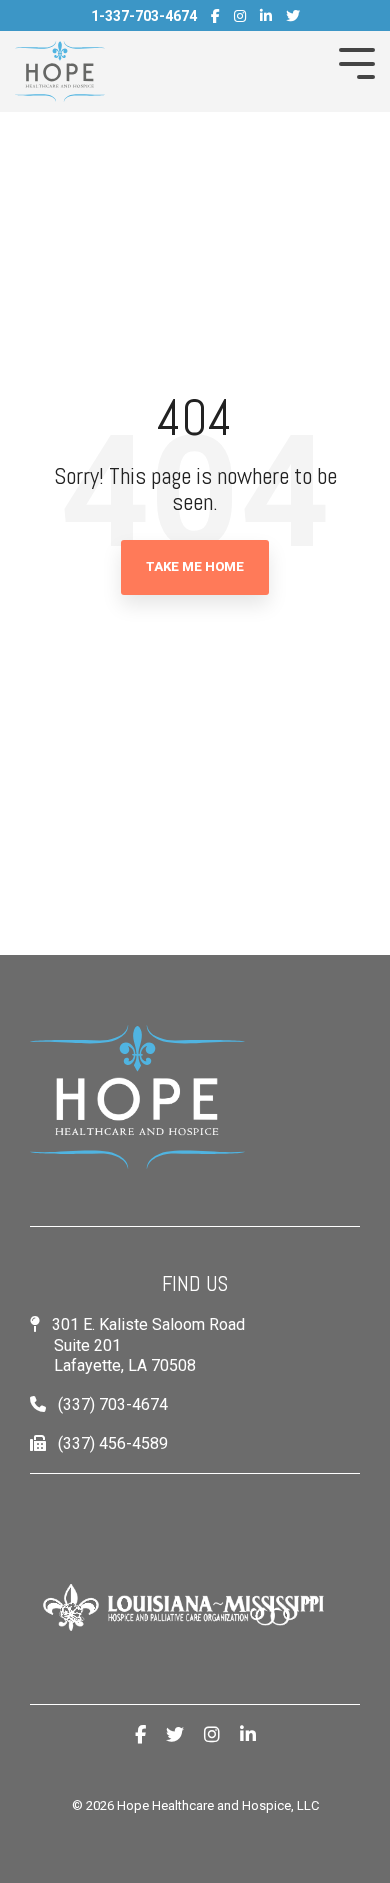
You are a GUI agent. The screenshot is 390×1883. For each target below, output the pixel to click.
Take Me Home (195, 566)
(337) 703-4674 (113, 1404)
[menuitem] (215, 16)
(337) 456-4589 (113, 1443)
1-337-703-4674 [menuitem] (144, 16)
